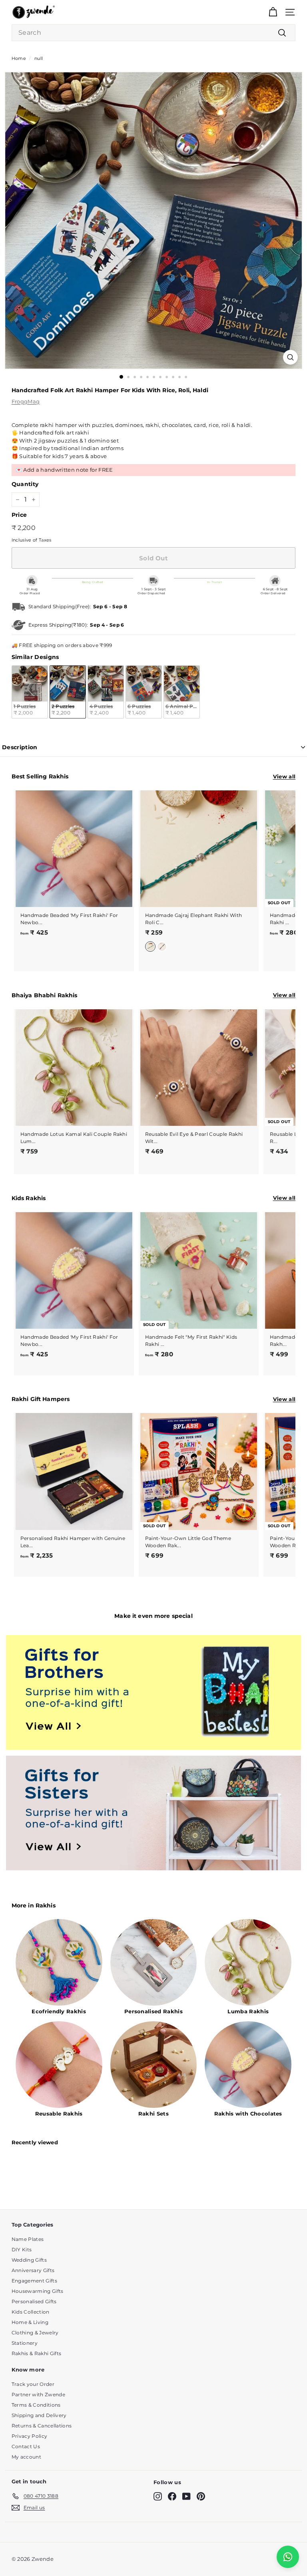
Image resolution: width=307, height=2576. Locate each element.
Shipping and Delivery (39, 2415)
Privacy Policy (30, 2436)
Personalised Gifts (34, 2301)
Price (19, 515)
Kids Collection (31, 2312)
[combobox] (153, 33)
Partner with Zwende (38, 2394)
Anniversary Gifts (33, 2270)
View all (284, 776)
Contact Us (26, 2446)
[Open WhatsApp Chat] (288, 2557)
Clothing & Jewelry (35, 2333)
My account (26, 2457)
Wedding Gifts (29, 2260)
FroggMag (26, 401)
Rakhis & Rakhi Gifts (37, 2353)
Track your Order (33, 2384)
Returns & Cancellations (42, 2426)
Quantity (25, 484)
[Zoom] (290, 357)
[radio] (30, 692)
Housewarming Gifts (38, 2291)
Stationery (25, 2343)
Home (19, 58)
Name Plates (28, 2239)
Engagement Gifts (34, 2281)
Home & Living (30, 2322)
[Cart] (273, 12)
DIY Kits (22, 2250)
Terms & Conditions (36, 2405)
